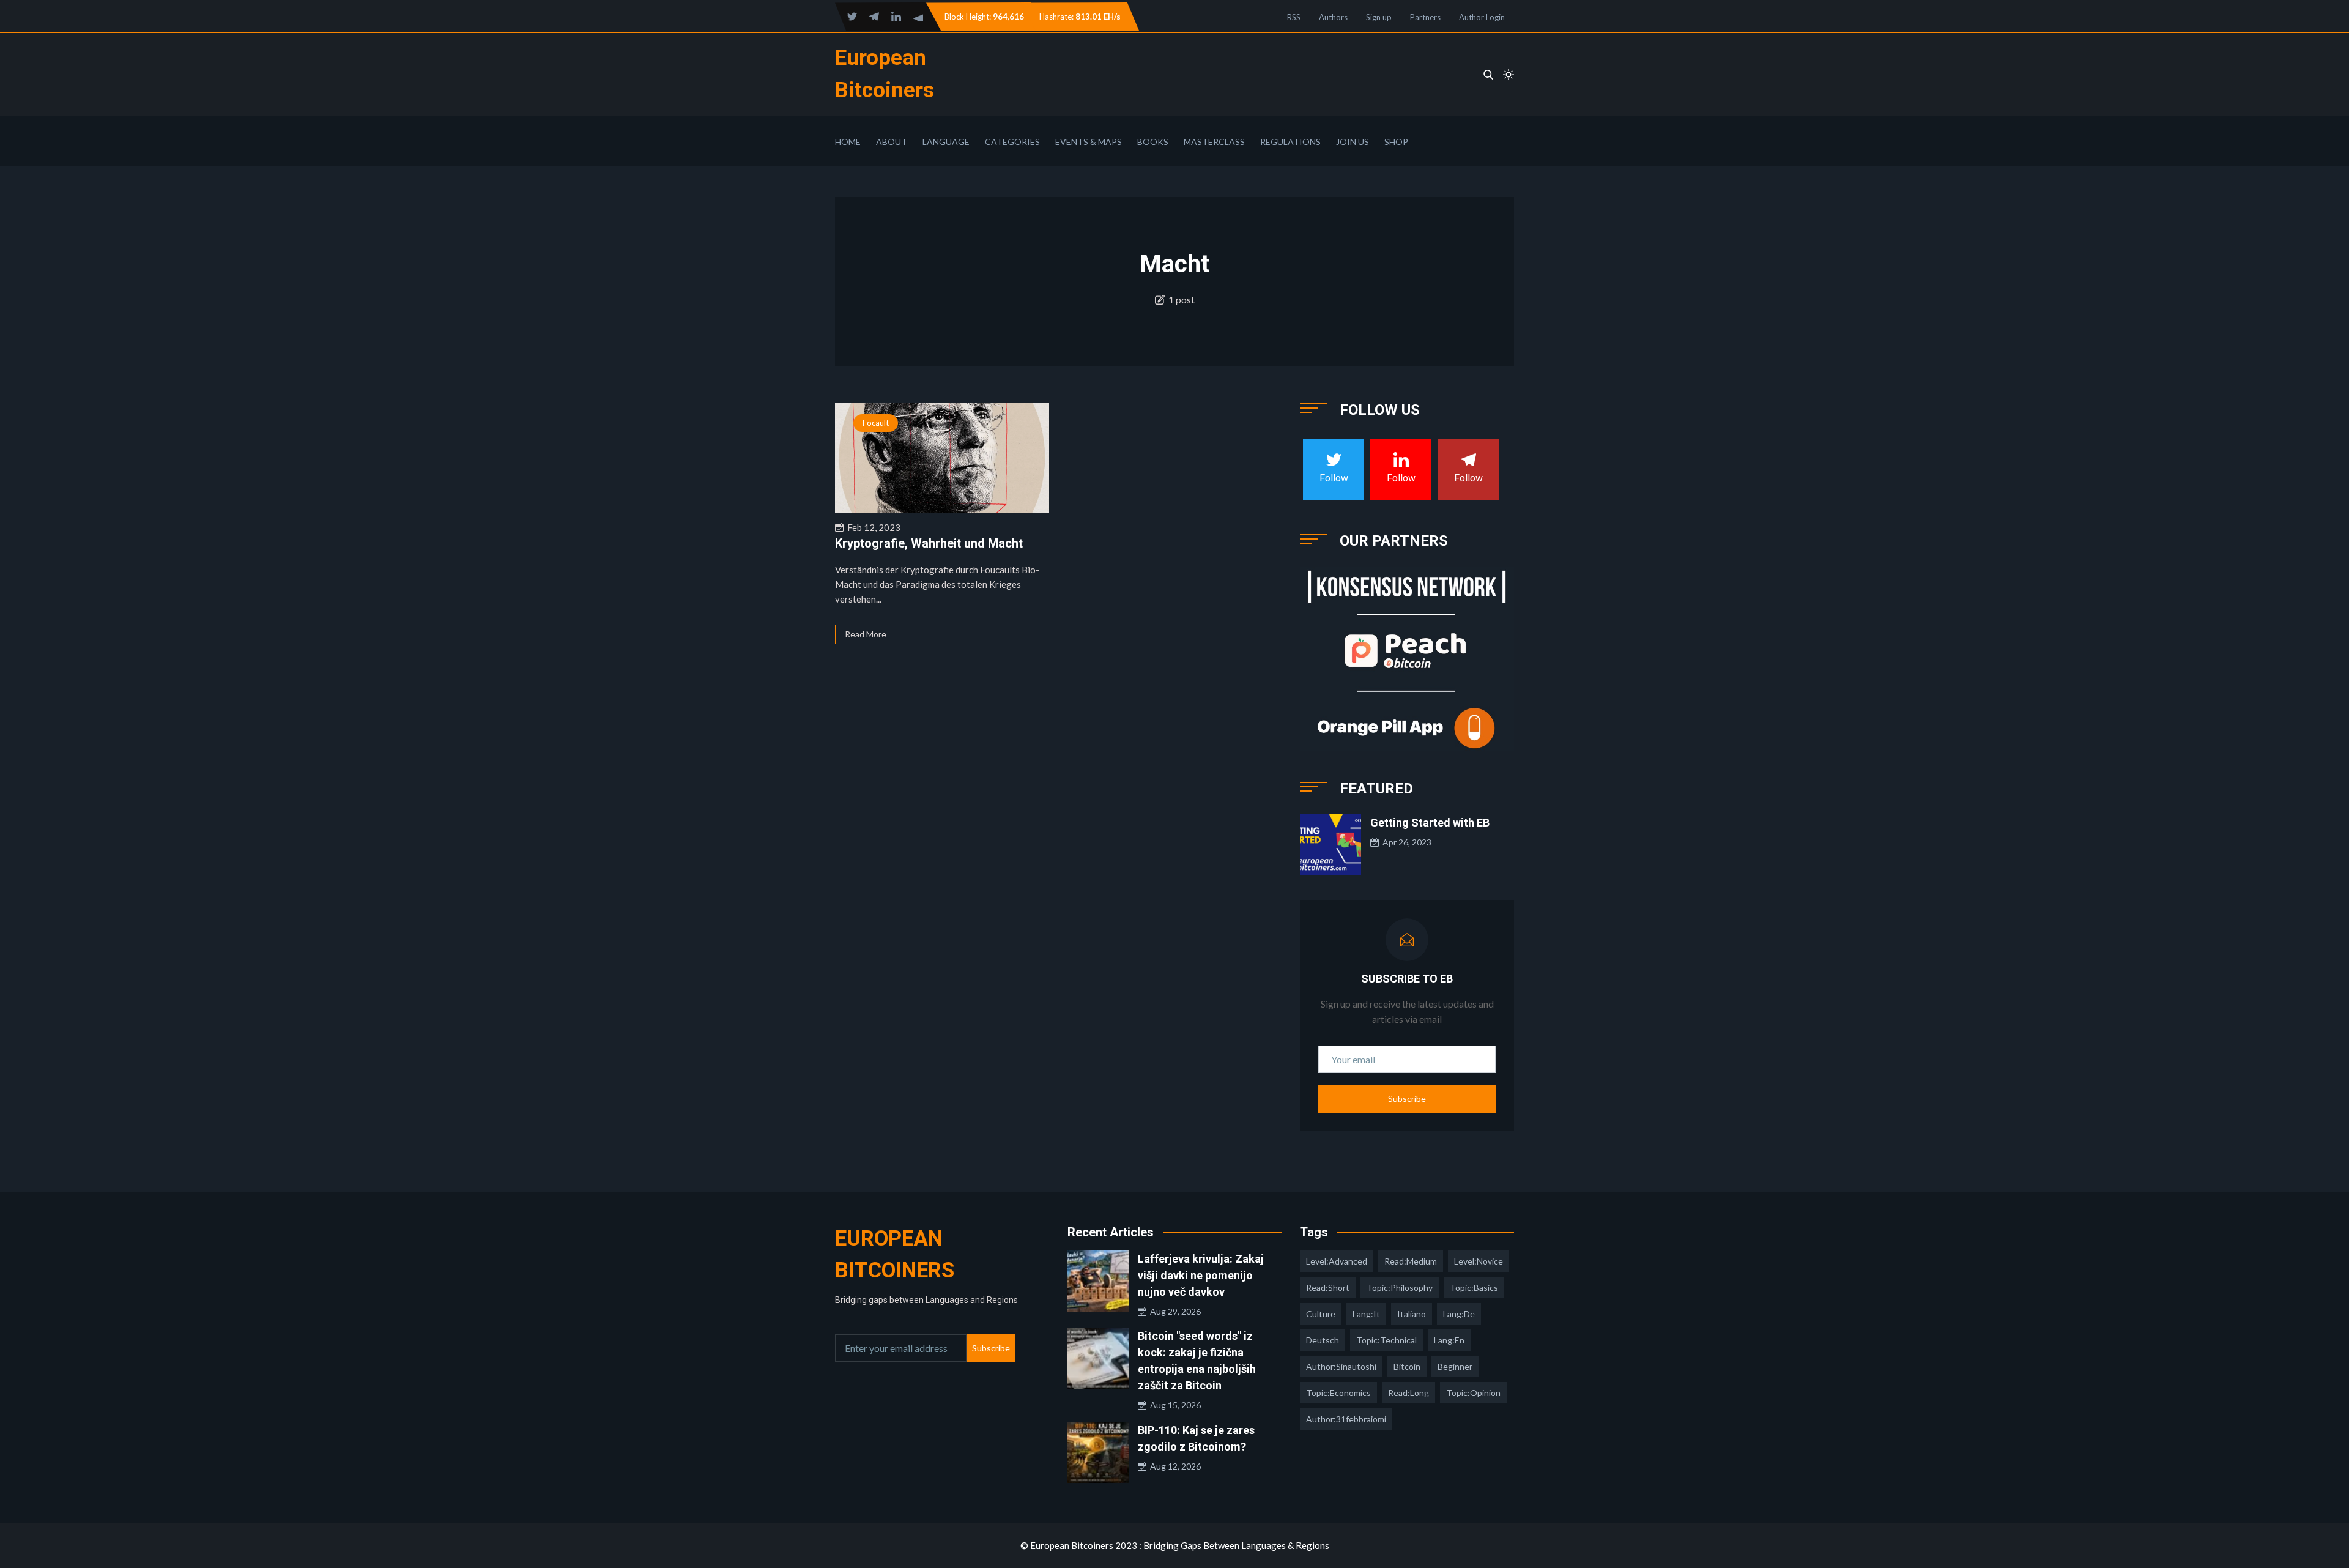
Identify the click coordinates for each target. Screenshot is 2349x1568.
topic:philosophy (1400, 1287)
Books (1153, 142)
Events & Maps (1089, 142)
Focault (876, 423)
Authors (1333, 17)
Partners (1425, 17)
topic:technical (1386, 1340)
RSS (1294, 17)
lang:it (1366, 1314)
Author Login (1482, 17)
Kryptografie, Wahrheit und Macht (929, 543)
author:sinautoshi (1341, 1366)
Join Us (1353, 142)
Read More (866, 634)
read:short (1328, 1287)
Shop (1396, 142)
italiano (1412, 1314)
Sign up (1379, 17)
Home (848, 142)
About (892, 142)
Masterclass (1214, 142)
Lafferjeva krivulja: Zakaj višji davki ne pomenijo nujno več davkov (1201, 1275)
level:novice (1479, 1261)
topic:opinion (1473, 1393)
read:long (1408, 1393)
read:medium (1411, 1261)
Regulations (1290, 142)
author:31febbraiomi (1346, 1419)
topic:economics (1338, 1393)
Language (946, 142)
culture (1321, 1314)
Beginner (1455, 1366)
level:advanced (1337, 1261)
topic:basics (1474, 1287)
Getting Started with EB (1430, 823)
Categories (1012, 142)
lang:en (1449, 1340)
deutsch (1323, 1340)
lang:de (1459, 1314)
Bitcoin (1407, 1366)
